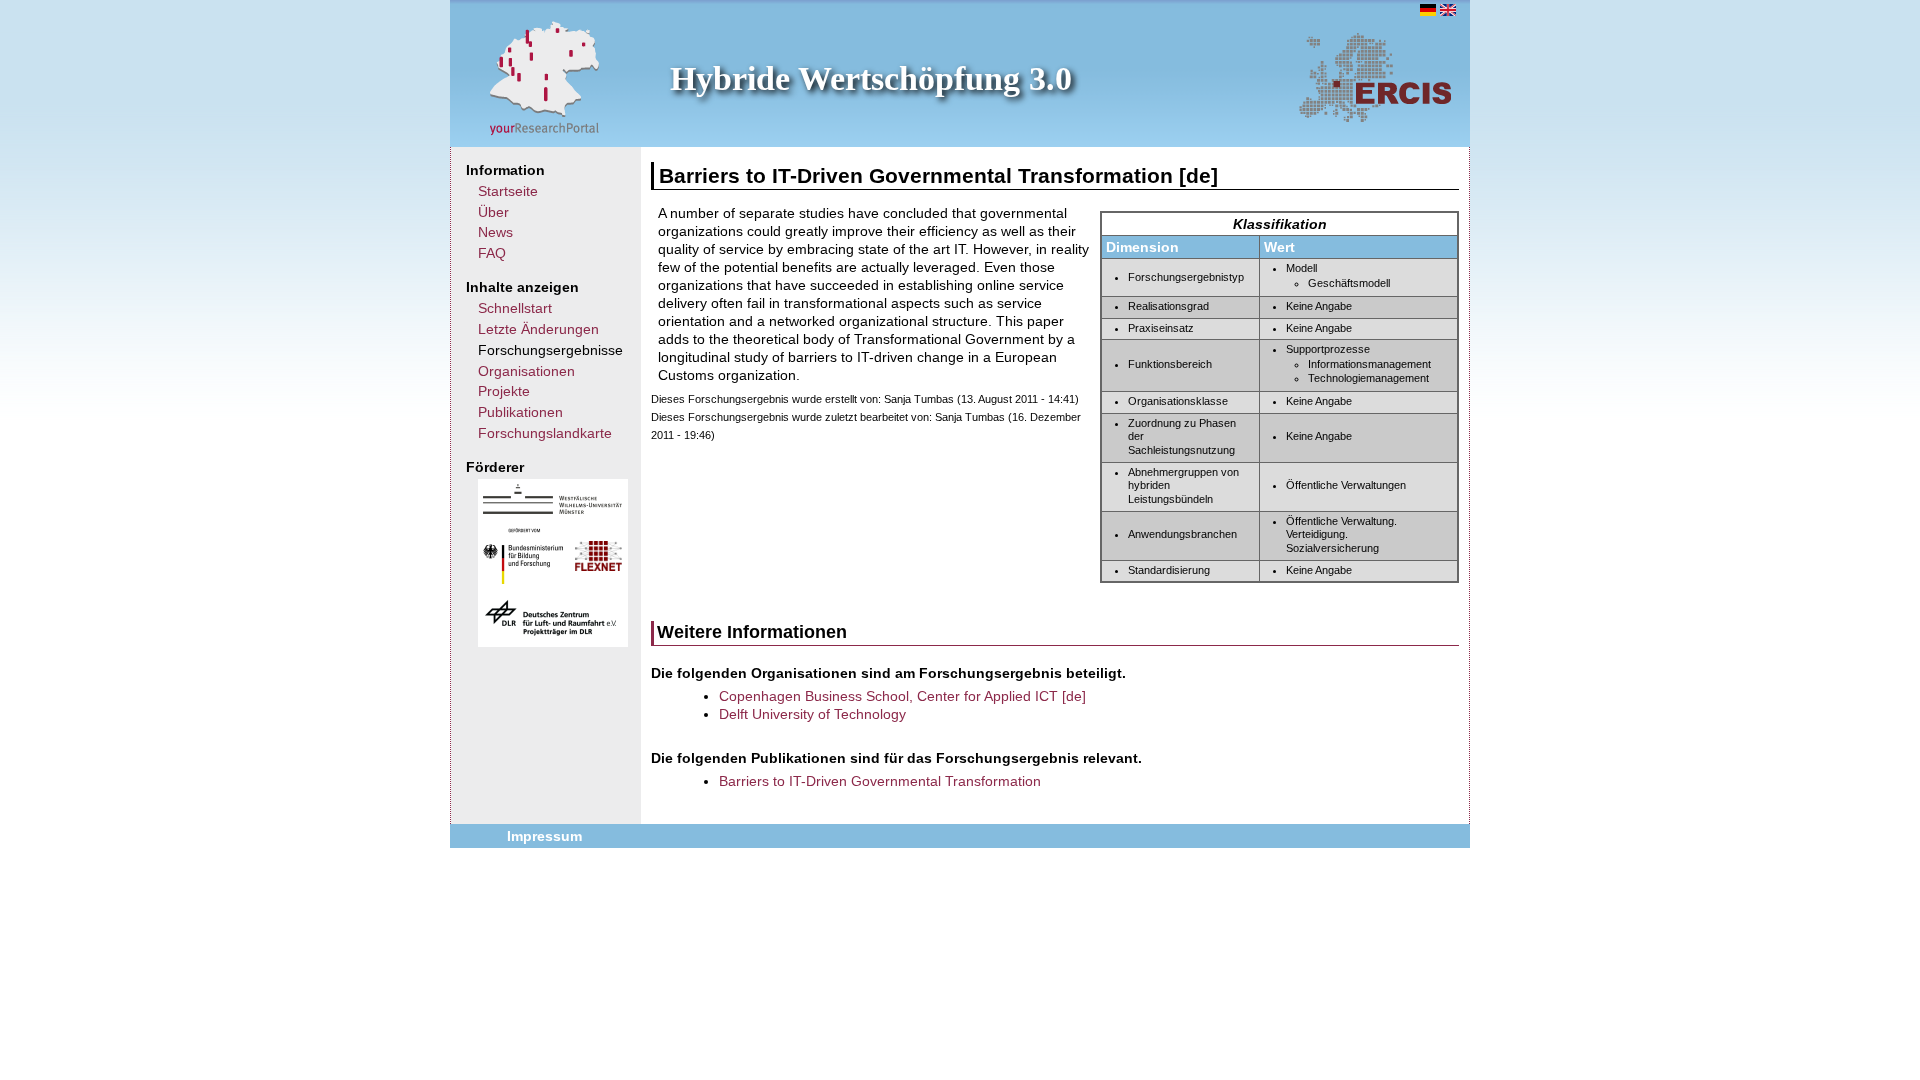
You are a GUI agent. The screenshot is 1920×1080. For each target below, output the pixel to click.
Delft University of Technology (812, 714)
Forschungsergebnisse (550, 350)
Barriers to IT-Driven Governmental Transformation (880, 781)
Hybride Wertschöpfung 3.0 (871, 78)
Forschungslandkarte (545, 433)
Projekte (504, 391)
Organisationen (526, 371)
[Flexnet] (598, 566)
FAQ (492, 253)
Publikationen (520, 412)
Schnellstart (515, 308)
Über (493, 212)
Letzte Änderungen (538, 329)
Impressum (544, 836)
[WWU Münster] (552, 509)
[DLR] (551, 633)
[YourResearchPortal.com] (545, 77)
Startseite (508, 191)
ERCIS (1375, 77)
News (495, 232)
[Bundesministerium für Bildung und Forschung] (523, 579)
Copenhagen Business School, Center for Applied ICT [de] (902, 696)
